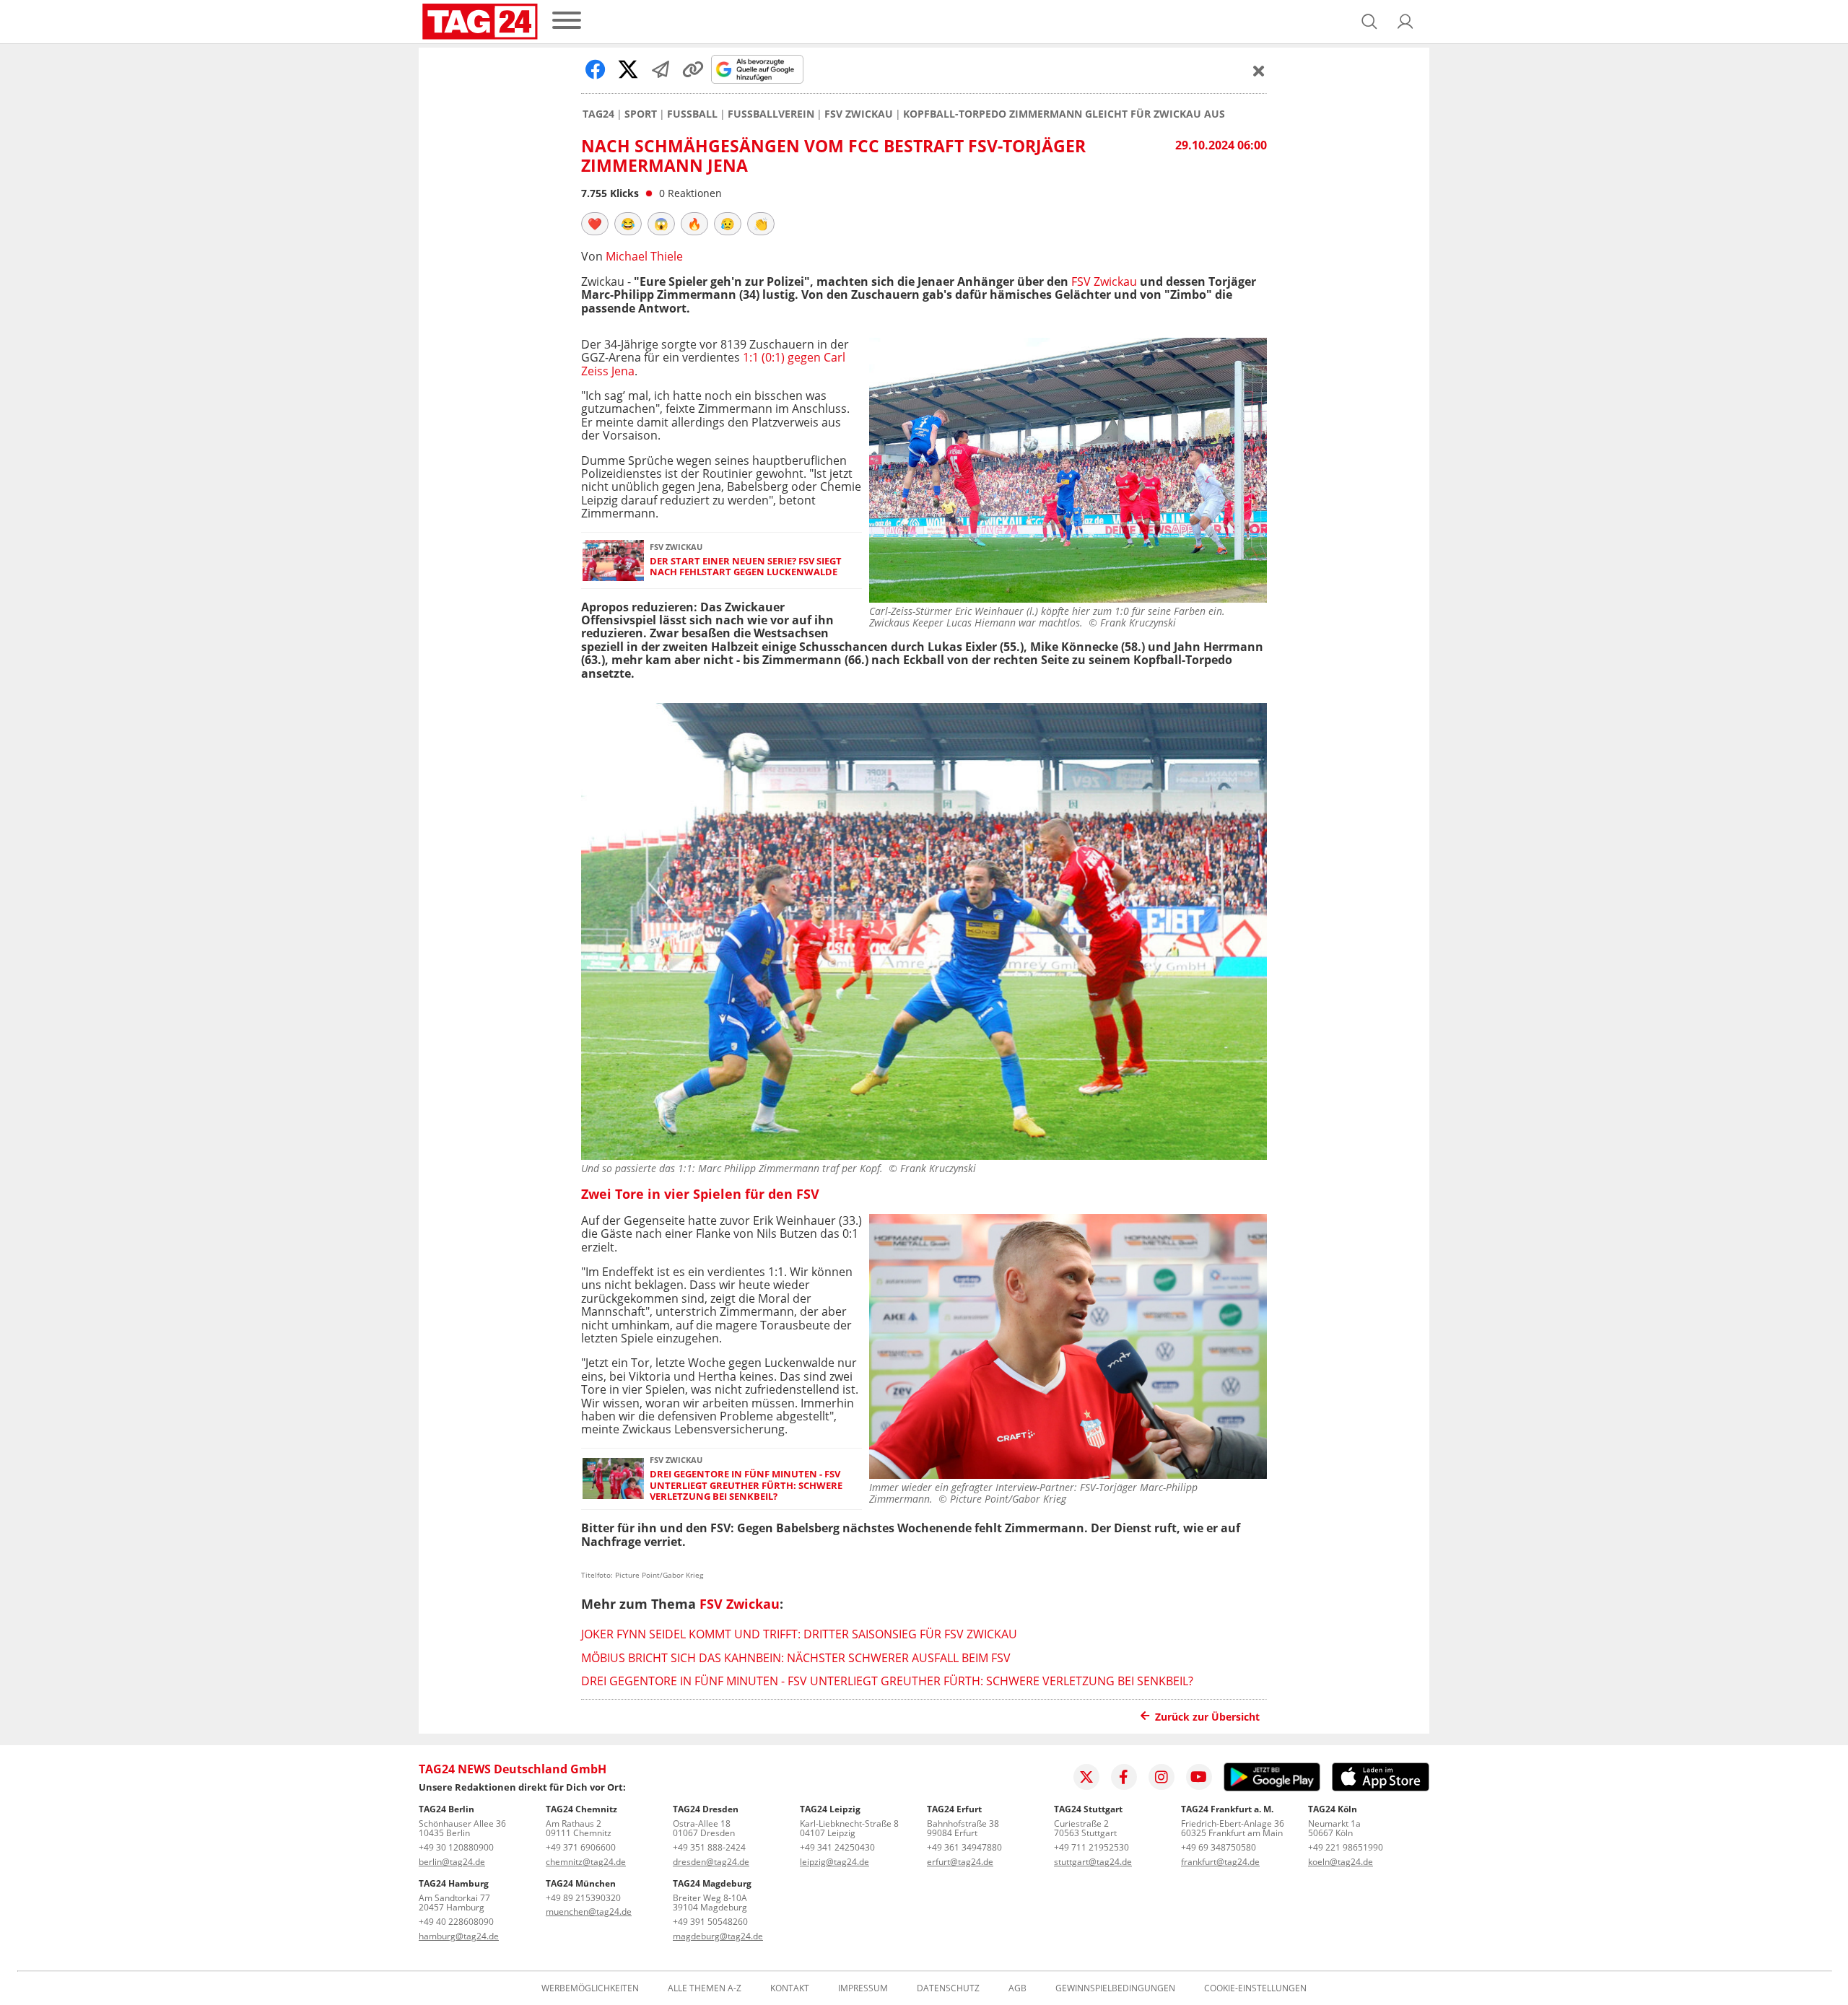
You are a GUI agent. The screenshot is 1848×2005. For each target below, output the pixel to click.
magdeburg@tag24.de (718, 1936)
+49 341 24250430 (837, 1847)
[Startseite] (480, 22)
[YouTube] (1199, 1777)
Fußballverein (771, 114)
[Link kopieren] (693, 69)
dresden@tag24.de (711, 1862)
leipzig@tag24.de (834, 1862)
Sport (641, 114)
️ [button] (595, 224)
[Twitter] (1086, 1777)
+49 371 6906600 (581, 1847)
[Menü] (567, 21)
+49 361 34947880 (964, 1847)
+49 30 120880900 (456, 1847)
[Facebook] (1124, 1777)
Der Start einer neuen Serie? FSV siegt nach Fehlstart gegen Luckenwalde (746, 567)
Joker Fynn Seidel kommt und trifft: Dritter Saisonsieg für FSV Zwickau (799, 1634)
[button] (1405, 22)
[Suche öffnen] (1369, 22)
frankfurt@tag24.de (1220, 1862)
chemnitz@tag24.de (586, 1862)
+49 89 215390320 (583, 1898)
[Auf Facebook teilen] (596, 69)
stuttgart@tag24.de (1093, 1862)
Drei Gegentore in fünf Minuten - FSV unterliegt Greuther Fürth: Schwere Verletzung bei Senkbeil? (746, 1485)
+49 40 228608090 (456, 1922)
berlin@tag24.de (452, 1862)
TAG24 (598, 114)
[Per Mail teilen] (661, 69)
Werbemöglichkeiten (590, 1988)
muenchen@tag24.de (589, 1912)
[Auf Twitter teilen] (628, 69)
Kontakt (790, 1988)
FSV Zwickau (859, 114)
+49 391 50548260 (710, 1922)
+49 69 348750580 (1219, 1847)
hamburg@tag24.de (459, 1936)
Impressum (863, 1988)
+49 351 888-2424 (709, 1847)
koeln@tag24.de (1341, 1862)
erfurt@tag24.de (960, 1862)
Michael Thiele (644, 256)
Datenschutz (948, 1988)
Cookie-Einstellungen (1255, 1988)
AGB (1017, 1988)
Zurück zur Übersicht (1207, 1717)
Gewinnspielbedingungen (1115, 1988)
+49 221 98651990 (1346, 1847)
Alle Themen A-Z (705, 1988)
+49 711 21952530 (1091, 1847)
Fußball (692, 114)
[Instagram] (1161, 1777)
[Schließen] (1259, 71)
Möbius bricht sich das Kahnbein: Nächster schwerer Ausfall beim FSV (796, 1658)
